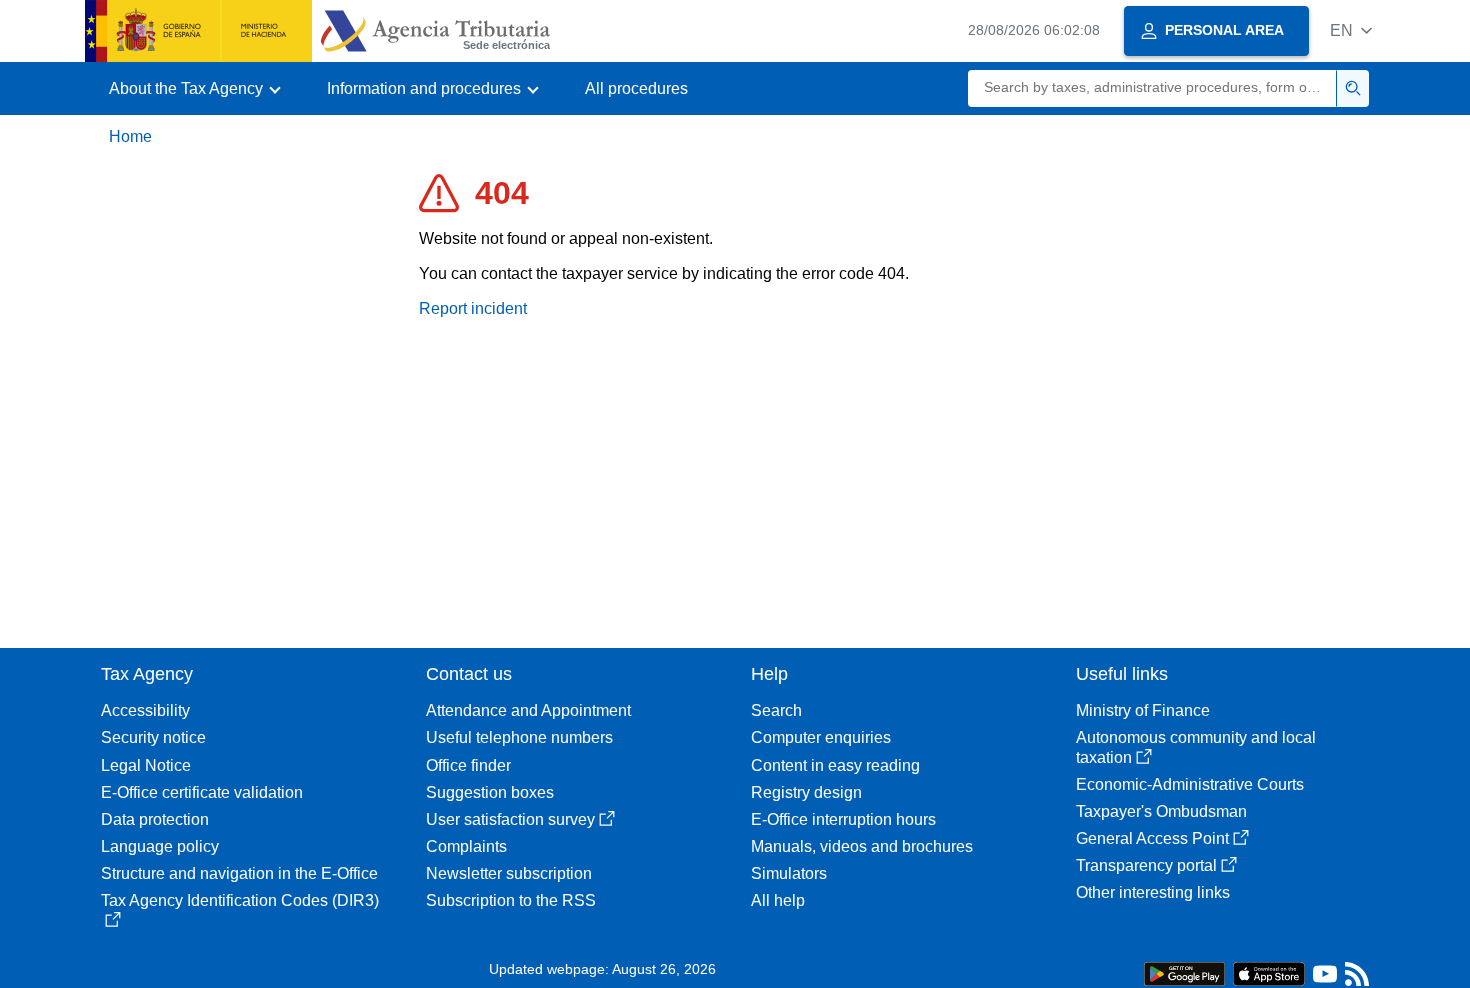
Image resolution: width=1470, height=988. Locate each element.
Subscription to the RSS (511, 900)
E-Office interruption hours (843, 819)
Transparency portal (1146, 865)
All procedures (636, 88)
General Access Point (1152, 838)
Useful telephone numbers (519, 737)
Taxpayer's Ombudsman (1161, 811)
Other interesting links (1153, 892)
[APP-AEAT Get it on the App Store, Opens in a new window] (1269, 972)
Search (776, 710)
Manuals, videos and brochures (862, 846)
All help (778, 900)
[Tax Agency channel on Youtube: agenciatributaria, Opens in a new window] (1325, 978)
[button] (1351, 30)
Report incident (473, 308)
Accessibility (145, 710)
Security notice (153, 737)
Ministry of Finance (1143, 710)
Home (130, 136)
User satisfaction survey (510, 819)
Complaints (466, 846)
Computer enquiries (821, 737)
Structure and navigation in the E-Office (239, 873)
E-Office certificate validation (202, 792)
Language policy (160, 846)
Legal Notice (146, 765)
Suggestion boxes (490, 792)
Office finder (468, 765)
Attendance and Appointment (528, 710)
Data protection (155, 819)
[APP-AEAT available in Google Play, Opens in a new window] (1184, 972)
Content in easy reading (835, 765)
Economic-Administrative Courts (1190, 784)
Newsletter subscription (509, 873)
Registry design (806, 792)
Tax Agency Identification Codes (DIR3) (240, 900)
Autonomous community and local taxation (1196, 747)
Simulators (789, 873)
